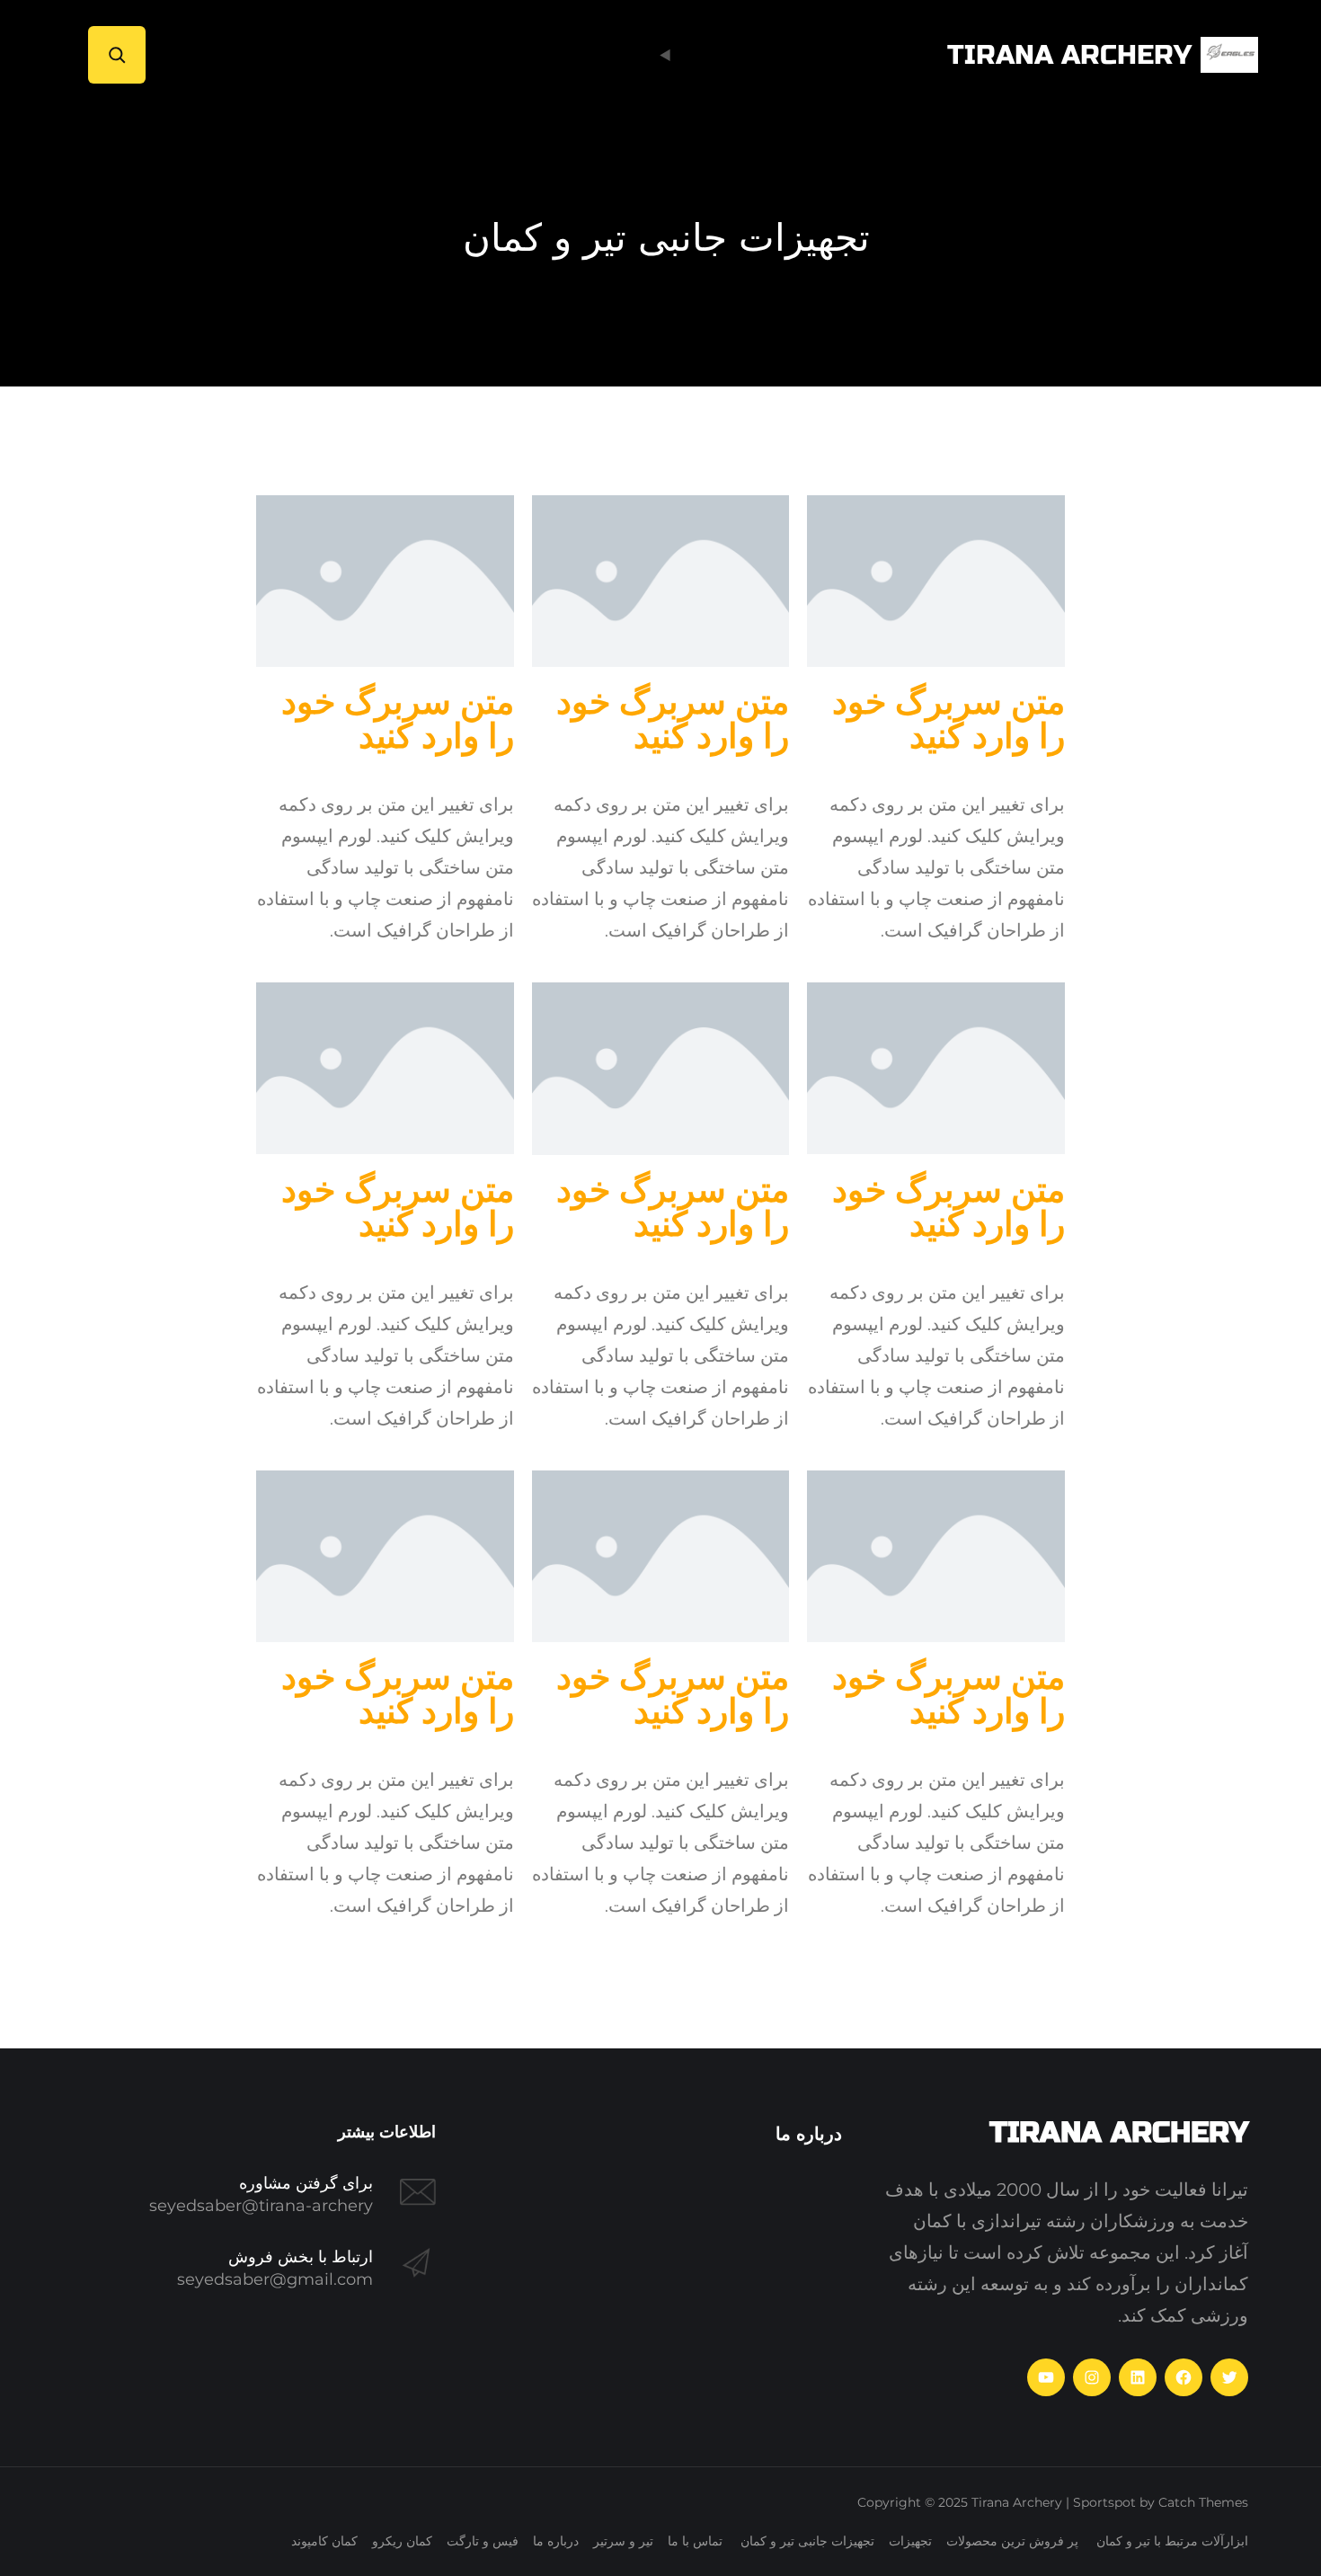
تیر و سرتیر (623, 2541)
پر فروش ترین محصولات (1012, 2541)
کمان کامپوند (324, 2541)
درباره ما (556, 2541)
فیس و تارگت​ (483, 2541)
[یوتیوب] (1046, 2377)
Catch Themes (1203, 2502)
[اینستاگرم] (1092, 2377)
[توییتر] (1229, 2377)
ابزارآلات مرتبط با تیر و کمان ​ (1170, 2541)
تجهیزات (910, 2541)
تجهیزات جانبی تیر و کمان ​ (806, 2541)
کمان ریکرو (402, 2541)
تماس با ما (695, 2541)
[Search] (117, 55)
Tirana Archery (1069, 55)
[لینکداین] (1138, 2377)
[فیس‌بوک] (1184, 2377)
